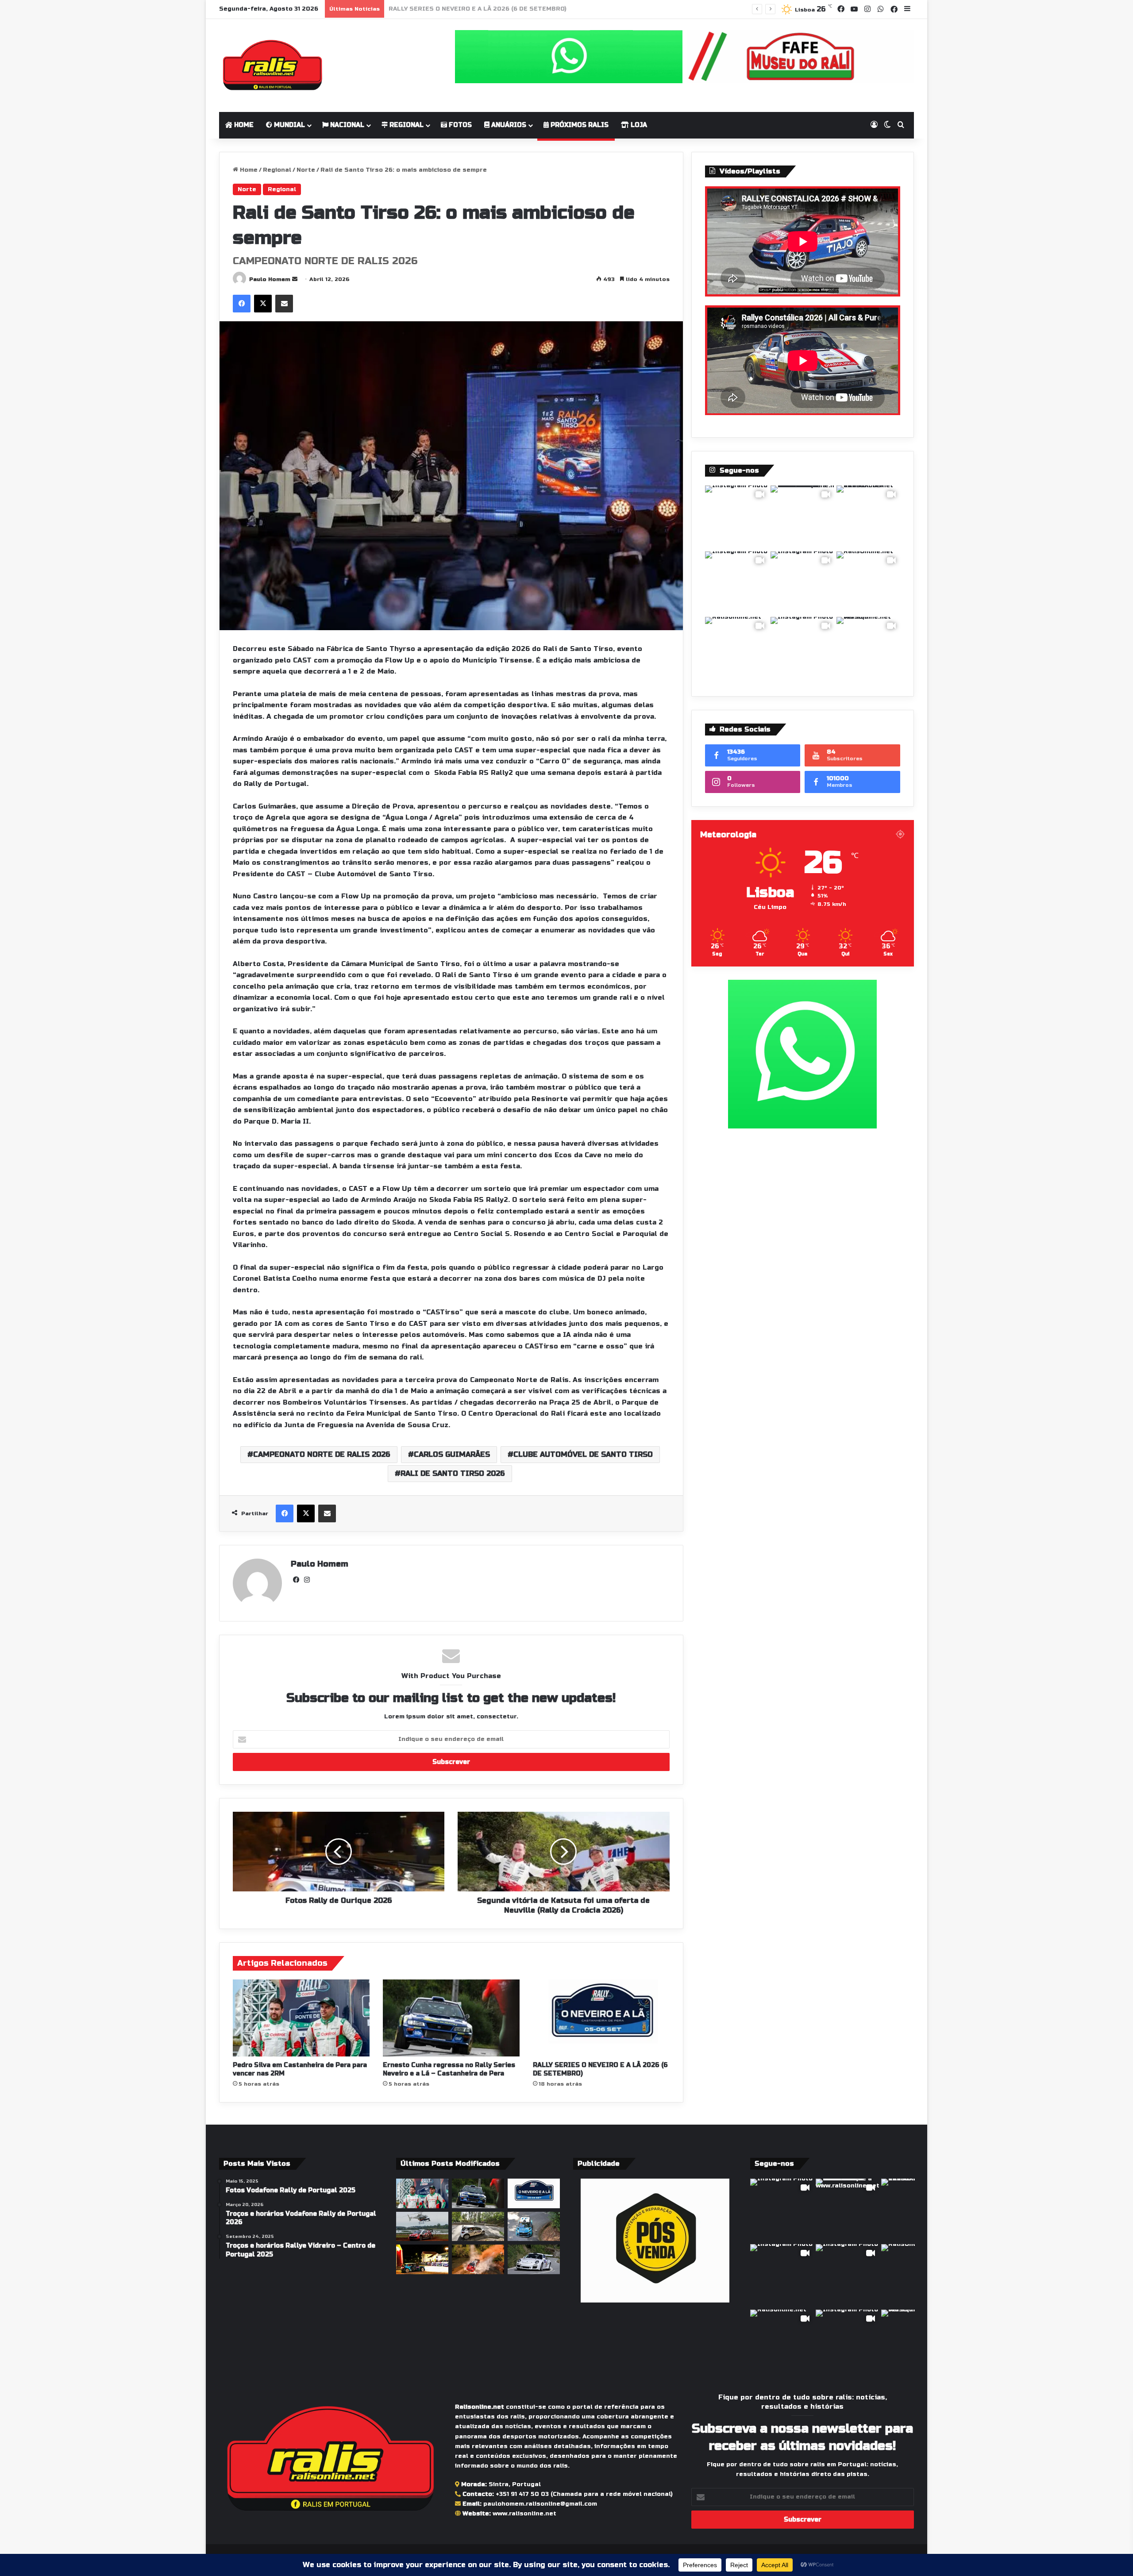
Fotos (459, 125)
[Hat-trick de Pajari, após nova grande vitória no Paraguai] (422, 2227)
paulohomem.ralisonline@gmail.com (540, 2504)
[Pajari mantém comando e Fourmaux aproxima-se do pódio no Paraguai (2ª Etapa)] (478, 2259)
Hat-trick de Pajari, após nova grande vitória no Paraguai (481, 9)
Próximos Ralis (579, 125)
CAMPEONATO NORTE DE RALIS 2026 (322, 1454)
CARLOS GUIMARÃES (452, 1454)
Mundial (289, 125)
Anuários (508, 125)
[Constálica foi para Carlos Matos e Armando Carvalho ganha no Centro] (534, 2227)
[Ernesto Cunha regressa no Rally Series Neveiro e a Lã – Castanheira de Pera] (451, 2018)
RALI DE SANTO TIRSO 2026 (453, 1473)
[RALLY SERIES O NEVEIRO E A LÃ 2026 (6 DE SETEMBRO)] (601, 2018)
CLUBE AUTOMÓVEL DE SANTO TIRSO (583, 1454)
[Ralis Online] (272, 65)
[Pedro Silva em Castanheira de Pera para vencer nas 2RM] (301, 2018)
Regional (406, 125)
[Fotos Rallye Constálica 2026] (478, 2227)
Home (243, 125)
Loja (638, 125)
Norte (306, 170)
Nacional (346, 125)
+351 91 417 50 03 (522, 2494)
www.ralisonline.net (524, 2514)
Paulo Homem (270, 279)
